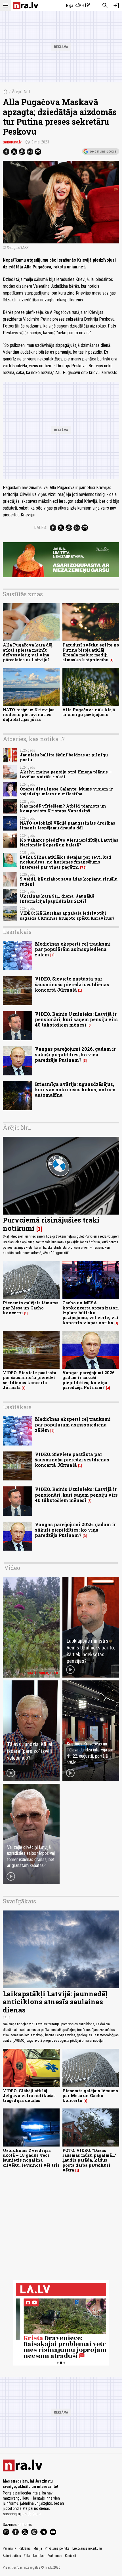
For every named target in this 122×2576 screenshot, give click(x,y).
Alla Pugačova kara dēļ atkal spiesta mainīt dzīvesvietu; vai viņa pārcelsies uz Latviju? (28, 652)
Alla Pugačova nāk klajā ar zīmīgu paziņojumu (89, 712)
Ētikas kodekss (35, 2556)
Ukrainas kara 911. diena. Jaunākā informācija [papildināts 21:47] (57, 898)
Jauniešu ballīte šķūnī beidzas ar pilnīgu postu (64, 757)
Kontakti (71, 2556)
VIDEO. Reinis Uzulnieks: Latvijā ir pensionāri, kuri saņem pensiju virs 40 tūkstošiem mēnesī (76, 1019)
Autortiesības (12, 2556)
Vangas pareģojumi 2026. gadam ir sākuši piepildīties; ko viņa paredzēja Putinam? (75, 1054)
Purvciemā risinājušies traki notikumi (51, 1224)
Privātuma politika (57, 2548)
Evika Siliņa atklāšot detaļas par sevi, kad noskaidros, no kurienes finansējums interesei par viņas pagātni (66, 862)
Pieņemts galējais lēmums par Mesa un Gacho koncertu (31, 1308)
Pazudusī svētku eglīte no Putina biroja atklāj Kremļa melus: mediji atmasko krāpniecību (91, 652)
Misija (38, 2548)
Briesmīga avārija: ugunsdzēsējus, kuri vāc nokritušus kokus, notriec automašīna (75, 1089)
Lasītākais (17, 932)
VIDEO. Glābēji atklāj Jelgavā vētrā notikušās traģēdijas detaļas (29, 2096)
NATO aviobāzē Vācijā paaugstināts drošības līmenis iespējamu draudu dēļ (68, 825)
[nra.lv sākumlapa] (26, 6)
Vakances (55, 2556)
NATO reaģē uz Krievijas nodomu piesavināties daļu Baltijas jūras (29, 715)
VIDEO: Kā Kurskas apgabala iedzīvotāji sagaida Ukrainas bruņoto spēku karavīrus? (67, 915)
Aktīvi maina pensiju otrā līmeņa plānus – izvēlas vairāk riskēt (66, 774)
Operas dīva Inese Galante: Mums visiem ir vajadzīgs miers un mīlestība (66, 791)
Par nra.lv (9, 2548)
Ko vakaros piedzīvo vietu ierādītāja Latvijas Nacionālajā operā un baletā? (69, 842)
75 (83, 867)
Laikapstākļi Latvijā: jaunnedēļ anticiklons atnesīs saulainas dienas (55, 2002)
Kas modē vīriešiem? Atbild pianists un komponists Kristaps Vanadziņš (63, 808)
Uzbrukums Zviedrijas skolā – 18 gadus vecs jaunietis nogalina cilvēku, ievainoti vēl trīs (31, 2158)
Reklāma (25, 2548)
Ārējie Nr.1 (21, 92)
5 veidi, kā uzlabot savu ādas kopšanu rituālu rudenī (69, 881)
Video (12, 1568)
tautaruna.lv (12, 142)
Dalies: (41, 527)
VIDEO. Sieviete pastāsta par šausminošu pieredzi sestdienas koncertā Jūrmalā (72, 984)
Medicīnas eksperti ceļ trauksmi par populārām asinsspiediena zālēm (73, 949)
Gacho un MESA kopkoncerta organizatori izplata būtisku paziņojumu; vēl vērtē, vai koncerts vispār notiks (91, 1313)
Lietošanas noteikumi (87, 2548)
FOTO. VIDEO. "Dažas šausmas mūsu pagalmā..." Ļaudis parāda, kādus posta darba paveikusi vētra (89, 2160)
